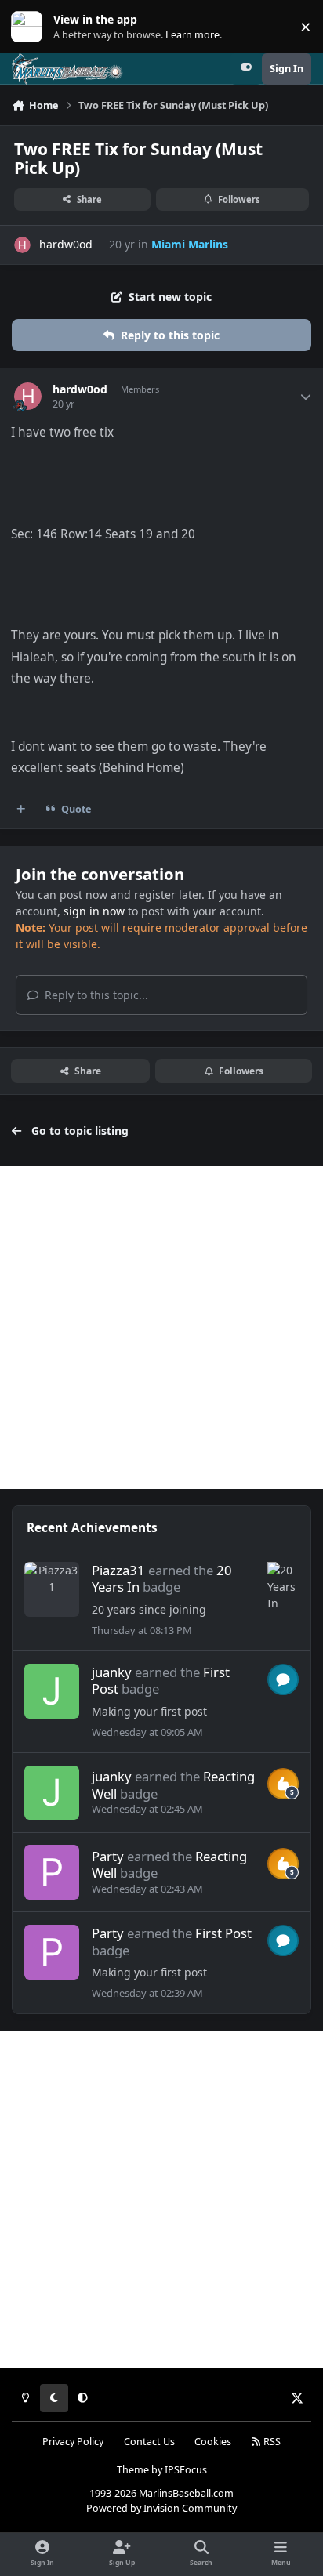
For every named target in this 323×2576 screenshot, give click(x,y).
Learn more (30, 27)
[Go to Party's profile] (52, 1872)
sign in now (94, 911)
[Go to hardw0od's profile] (22, 245)
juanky (112, 1672)
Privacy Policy (73, 2442)
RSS (271, 2442)
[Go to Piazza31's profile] (52, 1589)
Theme (133, 2470)
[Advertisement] (161, 1328)
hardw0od (66, 244)
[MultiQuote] (21, 810)
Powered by (161, 2508)
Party (108, 1856)
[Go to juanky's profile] (52, 1691)
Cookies (213, 2442)
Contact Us (149, 2442)
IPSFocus (186, 2470)
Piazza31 (118, 1570)
